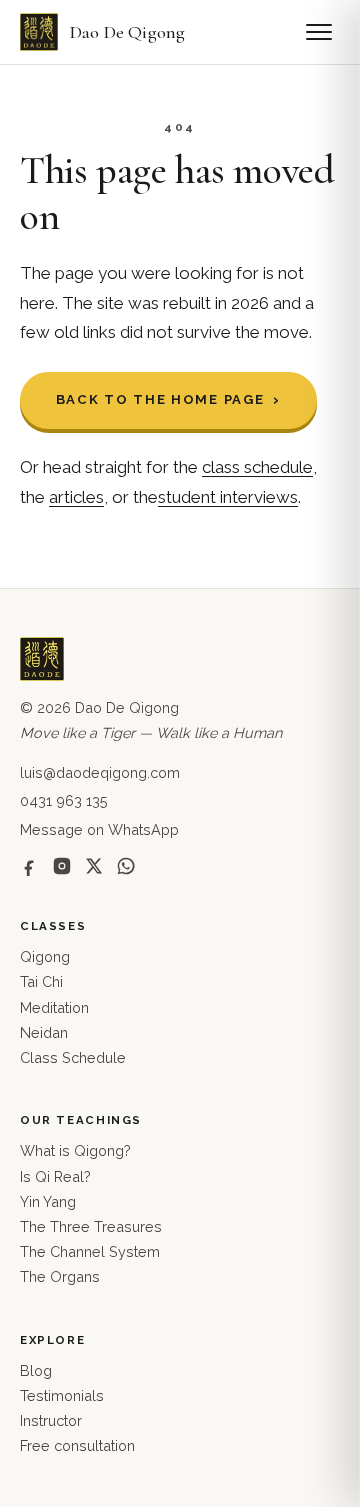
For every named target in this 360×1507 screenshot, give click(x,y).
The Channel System (90, 1251)
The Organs (60, 1276)
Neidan (44, 1032)
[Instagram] (62, 866)
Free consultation (77, 1445)
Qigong (45, 956)
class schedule (257, 467)
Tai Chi (41, 981)
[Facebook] (30, 866)
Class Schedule (73, 1057)
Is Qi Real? (55, 1176)
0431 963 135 (64, 800)
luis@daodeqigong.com (100, 772)
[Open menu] (319, 32)
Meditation (54, 1007)
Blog (36, 1370)
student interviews (228, 497)
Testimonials (62, 1395)
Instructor (51, 1420)
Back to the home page (160, 399)
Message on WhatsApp (99, 829)
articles (76, 497)
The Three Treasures (91, 1226)
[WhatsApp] (126, 866)
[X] (94, 866)
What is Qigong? (75, 1150)
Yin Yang (48, 1201)
